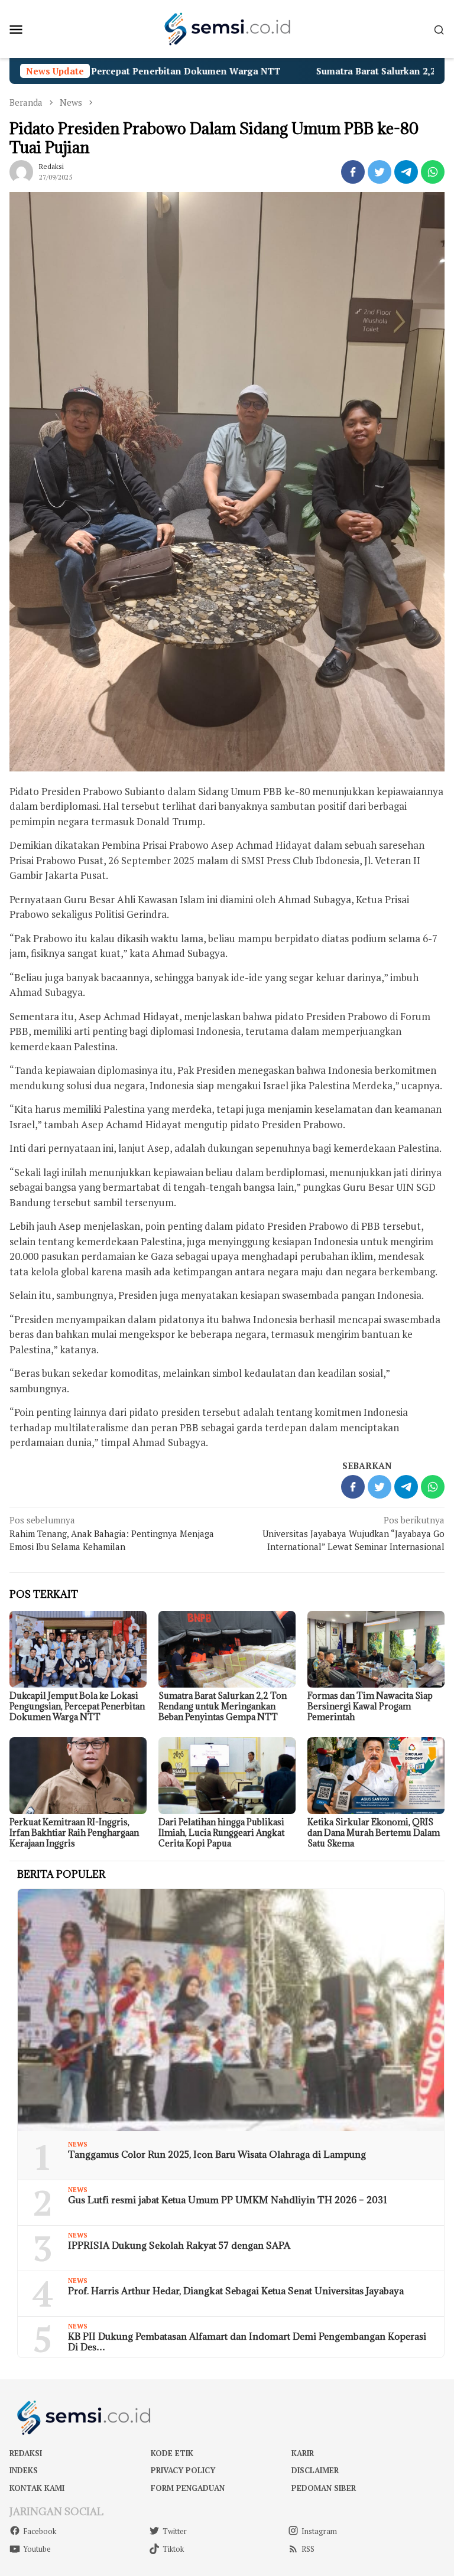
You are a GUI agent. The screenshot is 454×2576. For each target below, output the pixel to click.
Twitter (175, 2531)
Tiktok (173, 2549)
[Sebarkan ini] (353, 172)
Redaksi (26, 2453)
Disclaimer (315, 2470)
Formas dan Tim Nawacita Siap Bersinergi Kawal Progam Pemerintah (370, 1706)
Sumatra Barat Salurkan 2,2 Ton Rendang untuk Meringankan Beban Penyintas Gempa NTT (223, 1706)
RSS (308, 2549)
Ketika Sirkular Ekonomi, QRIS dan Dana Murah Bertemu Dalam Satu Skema (374, 1833)
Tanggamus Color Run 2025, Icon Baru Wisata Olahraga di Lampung (217, 2154)
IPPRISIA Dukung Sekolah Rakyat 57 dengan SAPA (179, 2245)
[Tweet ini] (380, 172)
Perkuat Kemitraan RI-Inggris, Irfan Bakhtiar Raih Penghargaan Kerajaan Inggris (74, 1833)
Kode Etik (172, 2453)
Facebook (40, 2531)
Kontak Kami (37, 2488)
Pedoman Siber (324, 2488)
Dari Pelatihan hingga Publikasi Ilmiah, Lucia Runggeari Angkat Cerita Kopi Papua (221, 1833)
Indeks (24, 2470)
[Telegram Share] (406, 172)
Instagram (319, 2531)
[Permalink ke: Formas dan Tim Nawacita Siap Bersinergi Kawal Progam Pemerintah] (376, 1649)
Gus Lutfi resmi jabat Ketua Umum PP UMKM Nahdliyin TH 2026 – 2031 (228, 2200)
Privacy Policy (183, 2470)
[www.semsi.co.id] (227, 28)
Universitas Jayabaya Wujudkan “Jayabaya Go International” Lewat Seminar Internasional (354, 1533)
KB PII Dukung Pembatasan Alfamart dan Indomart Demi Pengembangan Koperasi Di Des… (247, 2341)
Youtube (37, 2549)
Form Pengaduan (188, 2488)
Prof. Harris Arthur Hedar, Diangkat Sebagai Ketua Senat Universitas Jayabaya (236, 2291)
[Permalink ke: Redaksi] (21, 170)
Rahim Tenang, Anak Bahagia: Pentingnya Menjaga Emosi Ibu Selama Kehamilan (112, 1533)
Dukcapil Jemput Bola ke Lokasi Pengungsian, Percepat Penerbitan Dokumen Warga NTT (77, 1706)
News (78, 2144)
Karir (303, 2453)
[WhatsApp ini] (433, 172)
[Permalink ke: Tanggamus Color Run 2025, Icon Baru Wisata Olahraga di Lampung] (231, 2010)
